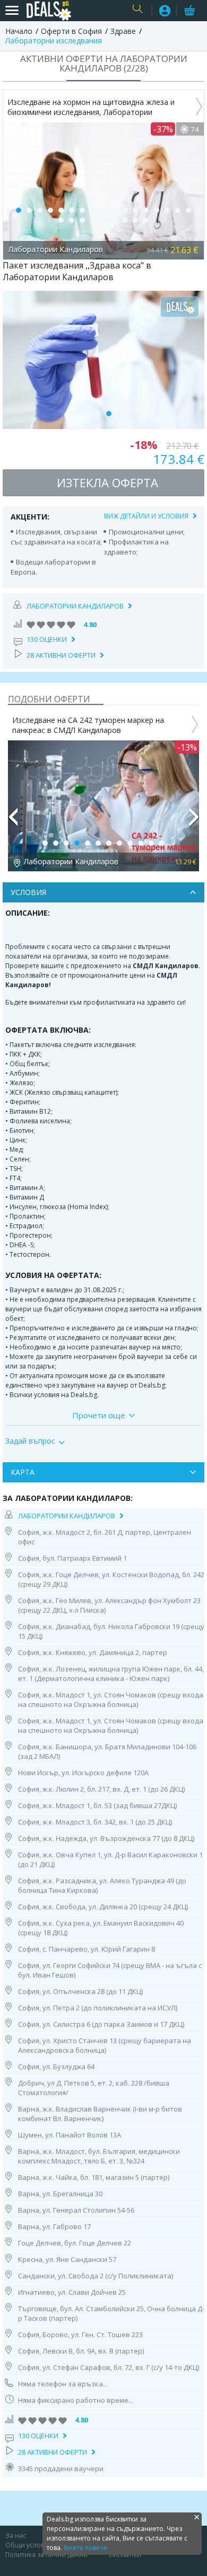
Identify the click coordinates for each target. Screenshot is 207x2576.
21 (72, 220)
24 (103, 220)
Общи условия (29, 2545)
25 (114, 220)
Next (194, 821)
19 (199, 210)
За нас (16, 2535)
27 (135, 220)
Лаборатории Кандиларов (75, 606)
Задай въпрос (30, 1441)
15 (157, 210)
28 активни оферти (61, 655)
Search (139, 11)
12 (125, 210)
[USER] (165, 12)
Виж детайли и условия (146, 516)
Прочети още (99, 1415)
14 (146, 210)
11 (114, 210)
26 (125, 220)
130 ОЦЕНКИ (47, 639)
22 (82, 220)
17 (178, 210)
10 (103, 210)
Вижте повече (85, 2548)
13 (135, 210)
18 (188, 210)
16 (167, 210)
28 (146, 220)
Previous (13, 821)
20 (61, 220)
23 (93, 220)
